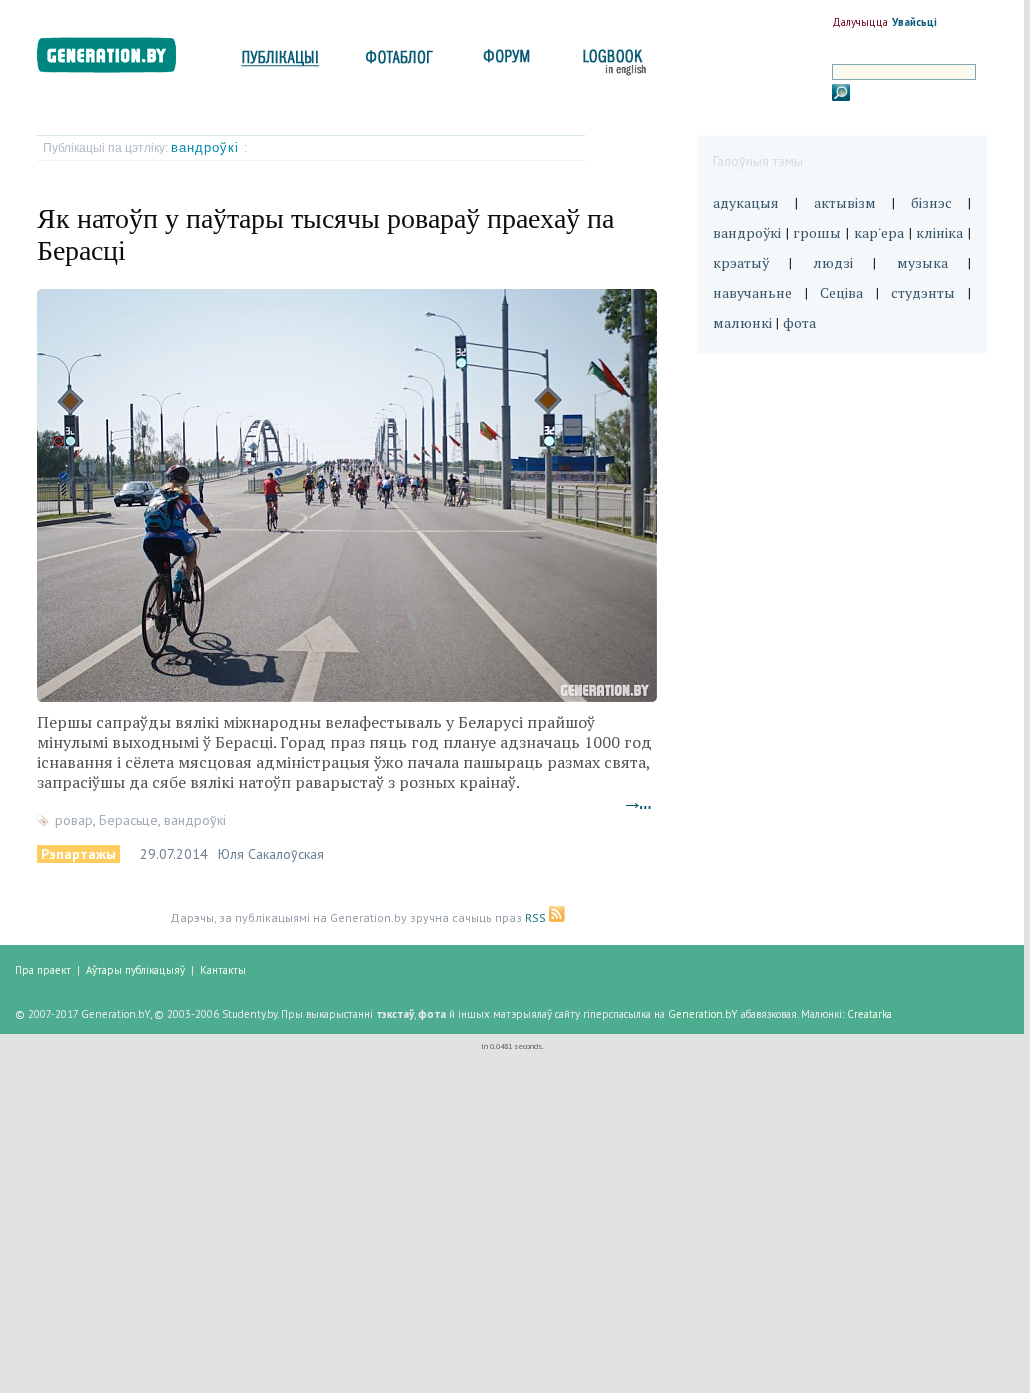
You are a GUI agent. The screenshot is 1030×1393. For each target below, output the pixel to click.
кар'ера (879, 232)
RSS (537, 917)
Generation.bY (703, 1014)
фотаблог (400, 62)
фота (799, 322)
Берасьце (128, 820)
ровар (74, 820)
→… (639, 803)
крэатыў (741, 262)
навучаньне (752, 292)
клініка (939, 232)
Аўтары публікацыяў (135, 970)
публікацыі (280, 62)
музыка (922, 262)
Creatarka (869, 1014)
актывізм (845, 202)
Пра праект (43, 970)
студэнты (923, 292)
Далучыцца (860, 22)
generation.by (117, 59)
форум (505, 62)
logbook (610, 62)
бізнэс (931, 202)
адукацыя (746, 202)
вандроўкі (207, 147)
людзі (833, 262)
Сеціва (841, 292)
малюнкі (742, 322)
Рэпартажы (78, 854)
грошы (817, 232)
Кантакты (223, 970)
